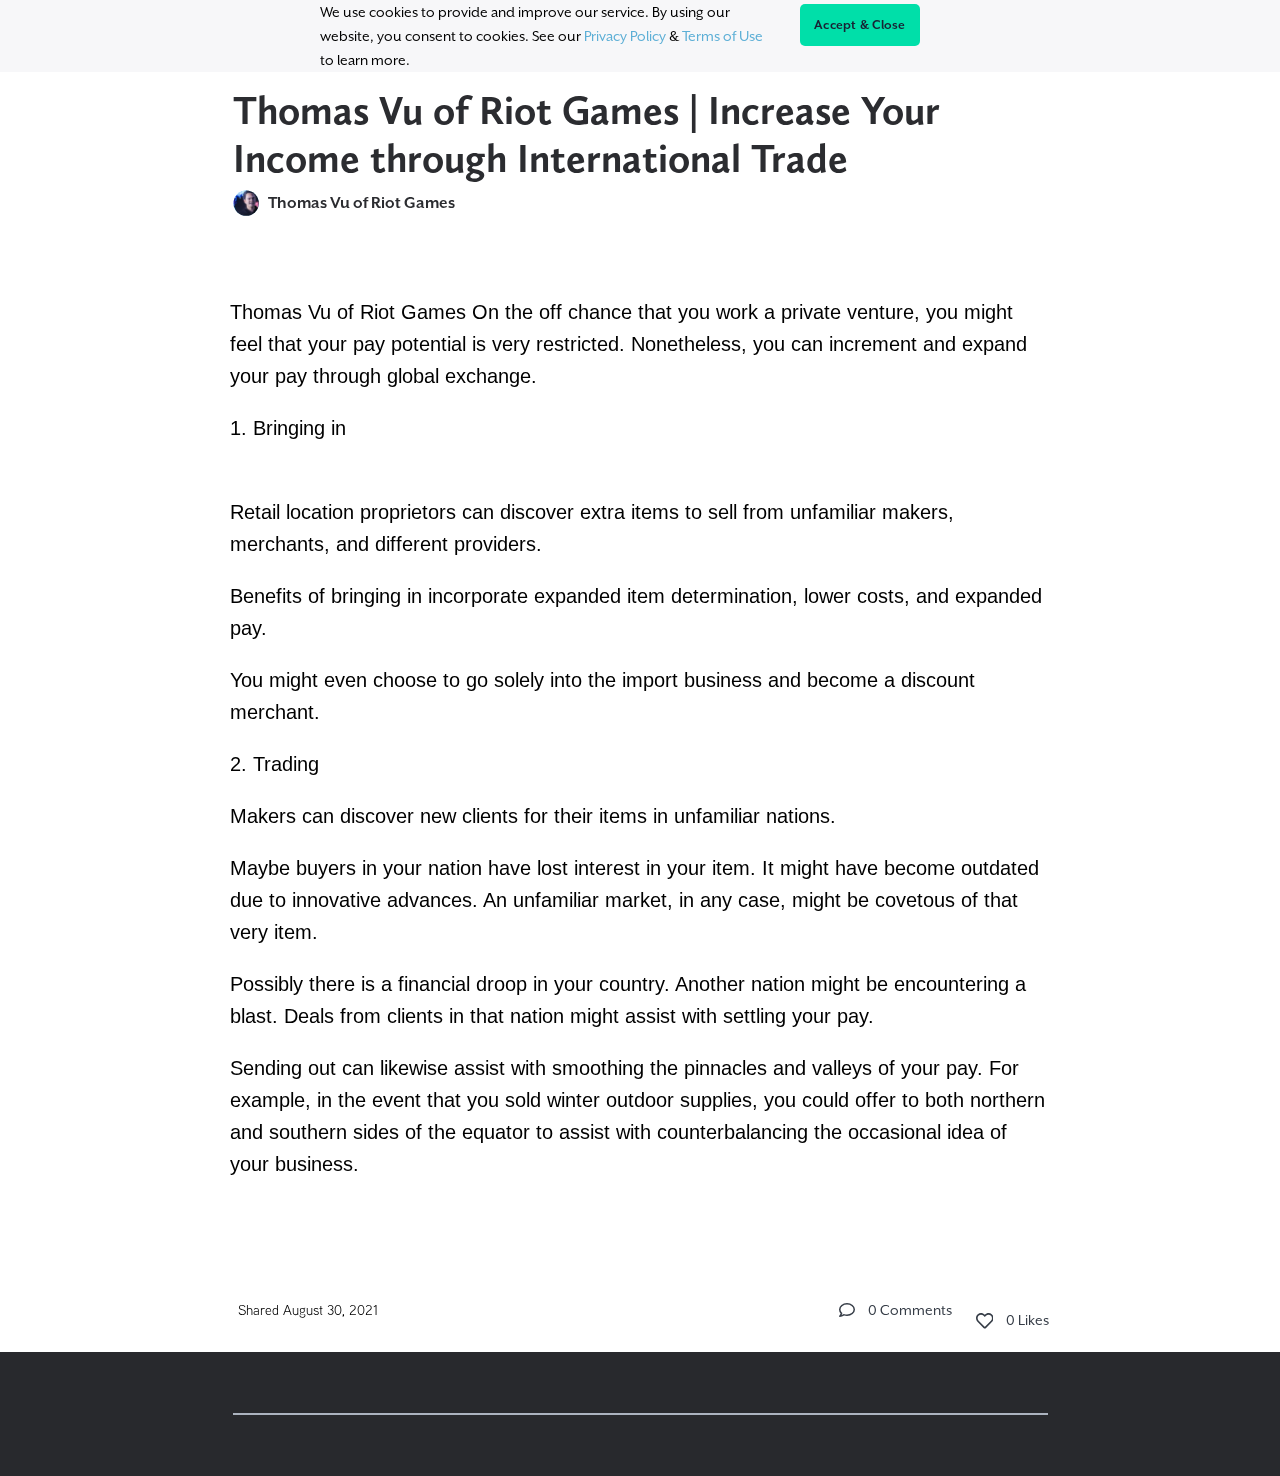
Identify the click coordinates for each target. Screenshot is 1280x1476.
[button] (847, 1310)
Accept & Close (860, 25)
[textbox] (640, 735)
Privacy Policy (625, 36)
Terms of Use (722, 36)
